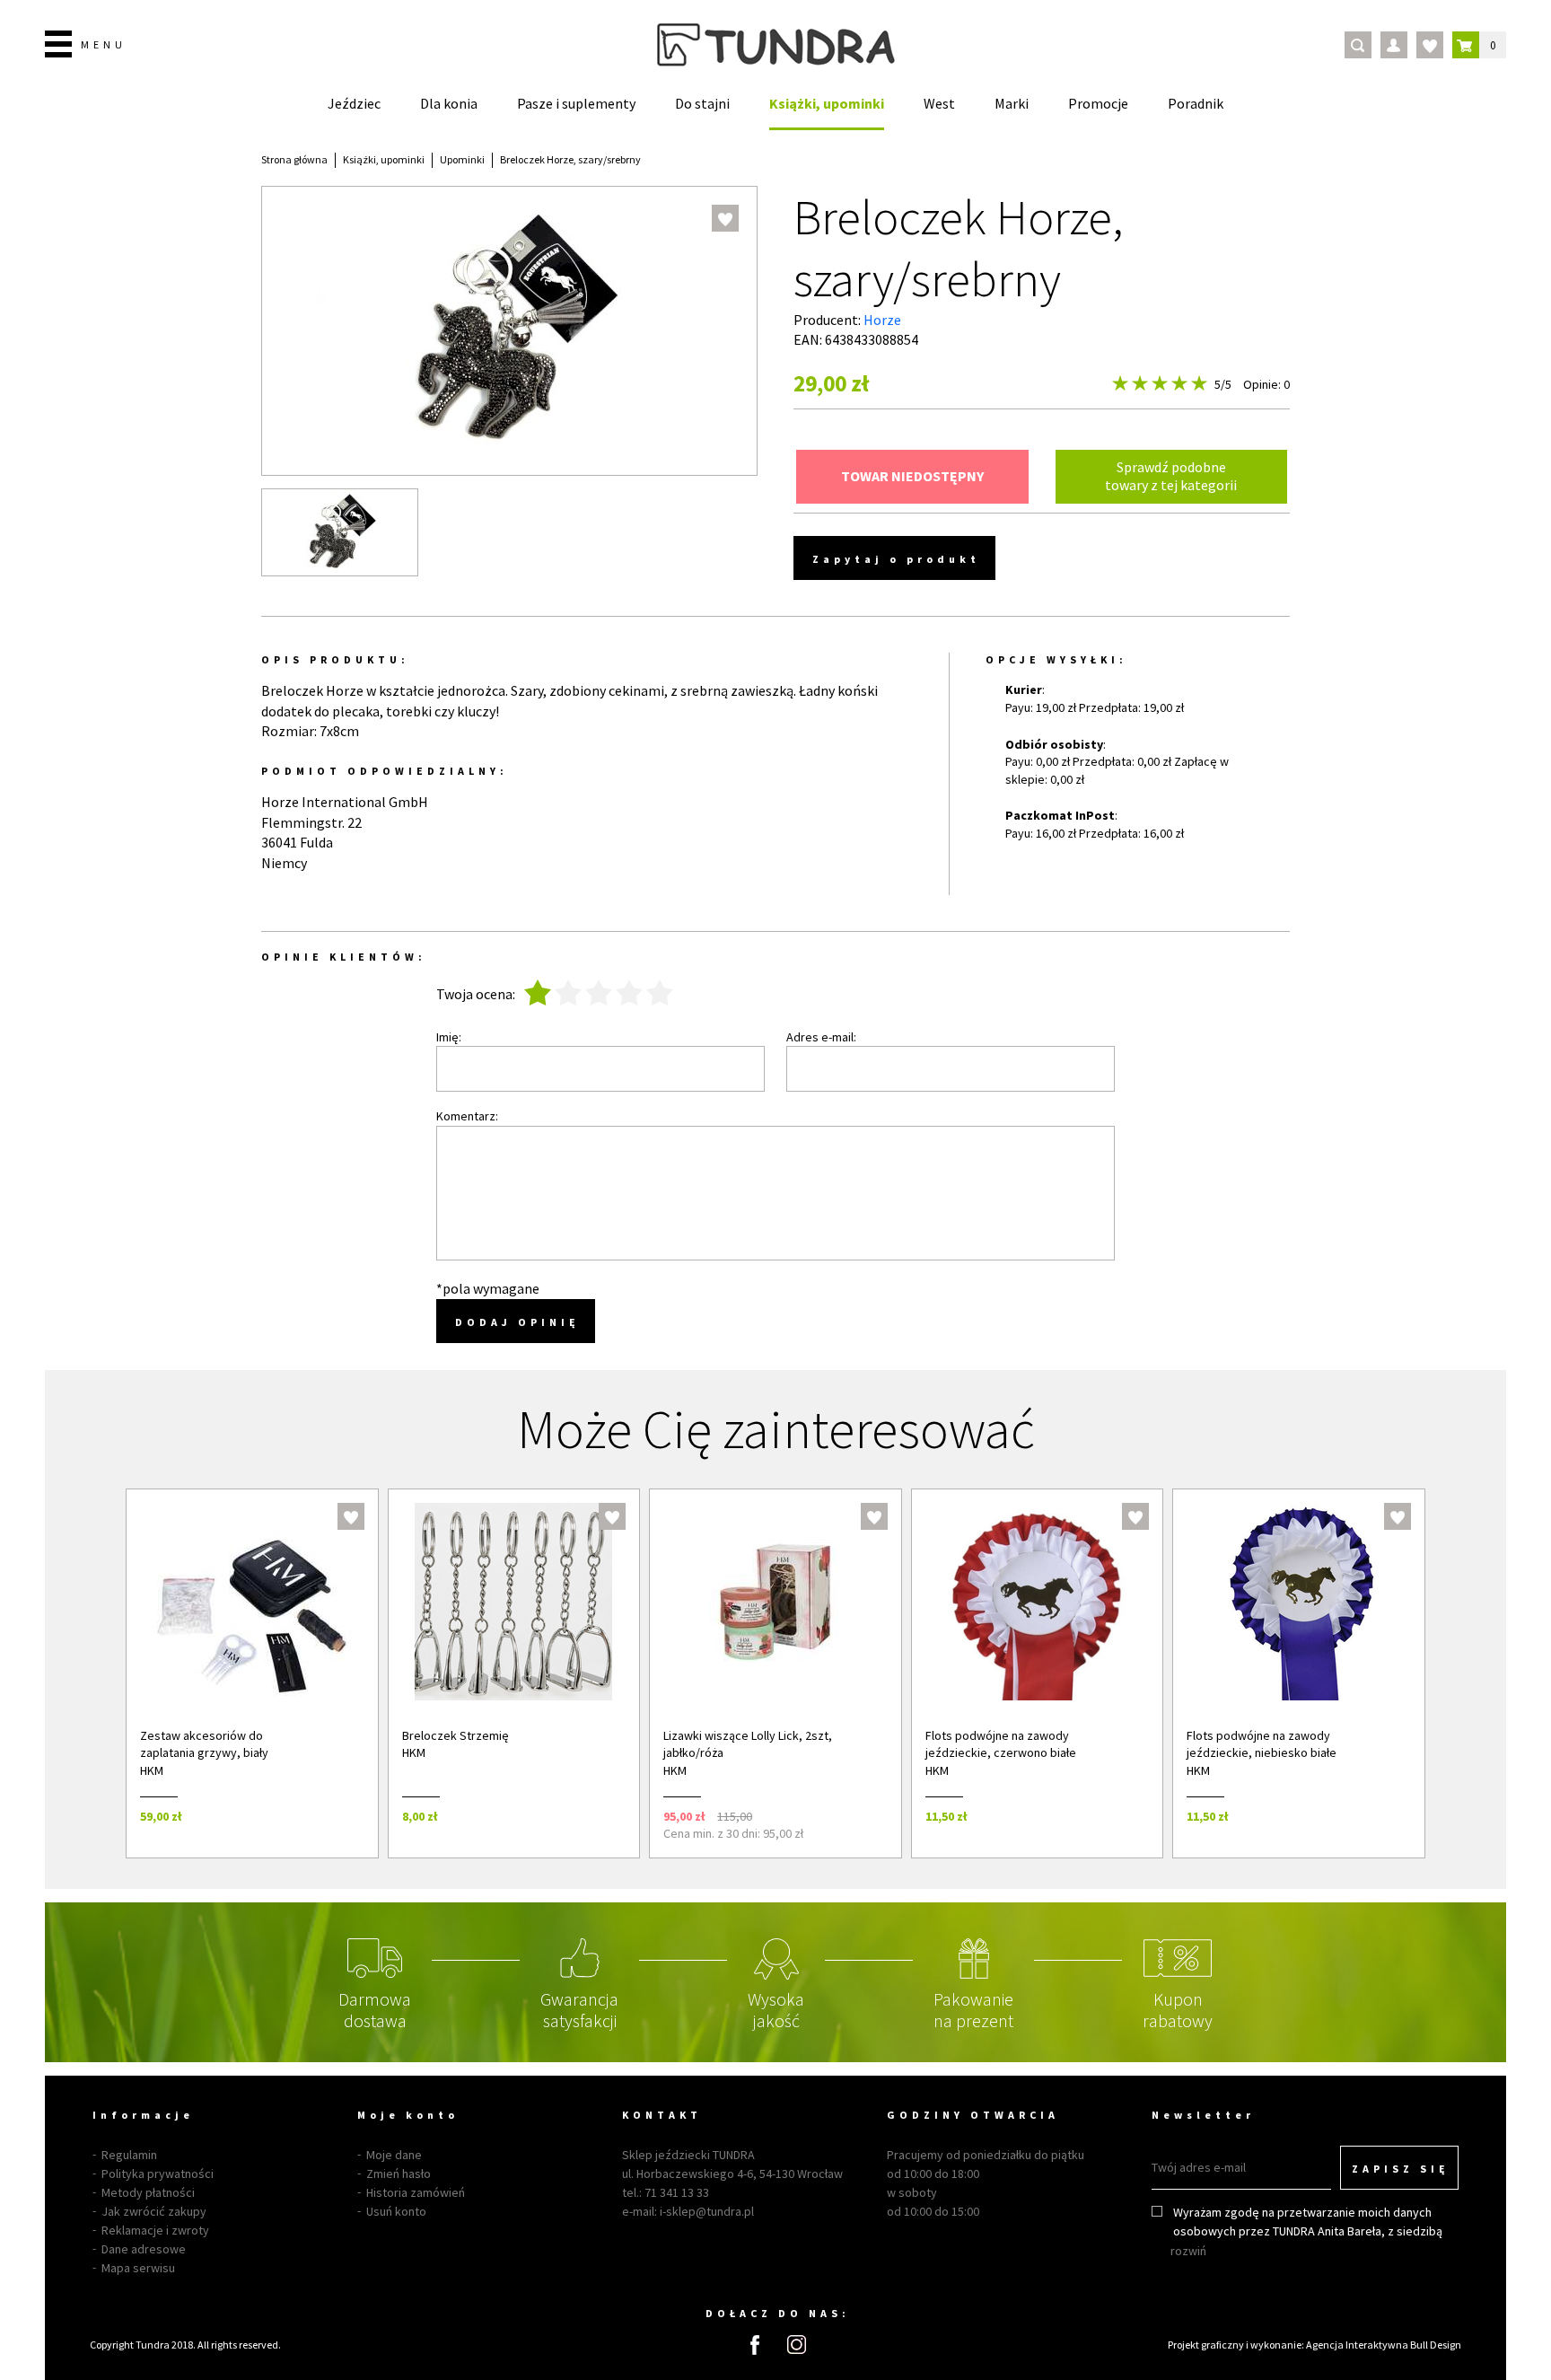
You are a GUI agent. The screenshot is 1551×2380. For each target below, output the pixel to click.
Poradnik (1196, 103)
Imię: (449, 1037)
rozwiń (1188, 2251)
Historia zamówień (416, 2192)
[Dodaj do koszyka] (341, 1816)
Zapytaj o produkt (896, 559)
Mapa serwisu (138, 2268)
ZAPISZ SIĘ (1401, 2169)
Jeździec (354, 103)
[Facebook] (755, 2345)
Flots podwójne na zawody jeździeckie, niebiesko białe (1262, 1744)
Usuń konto (396, 2211)
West (939, 103)
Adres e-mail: (821, 1037)
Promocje (1098, 103)
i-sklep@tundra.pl (707, 2211)
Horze (882, 320)
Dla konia (449, 103)
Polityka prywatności (158, 2174)
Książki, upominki (827, 103)
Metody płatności (148, 2192)
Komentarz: (467, 1116)
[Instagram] (797, 2345)
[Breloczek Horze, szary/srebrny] (340, 532)
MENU (104, 44)
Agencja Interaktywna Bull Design (1384, 2345)
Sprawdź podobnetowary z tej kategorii (1171, 475)
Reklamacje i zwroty (155, 2230)
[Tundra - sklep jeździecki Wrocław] (776, 45)
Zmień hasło (399, 2174)
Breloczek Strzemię (456, 1735)
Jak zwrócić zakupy (154, 2211)
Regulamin (129, 2155)
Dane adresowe (144, 2249)
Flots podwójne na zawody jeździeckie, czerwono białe (1001, 1744)
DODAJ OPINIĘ (517, 1322)
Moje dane (394, 2155)
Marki (1012, 103)
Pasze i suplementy (576, 103)
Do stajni (702, 103)
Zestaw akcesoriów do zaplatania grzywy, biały (204, 1744)
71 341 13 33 (677, 2192)
